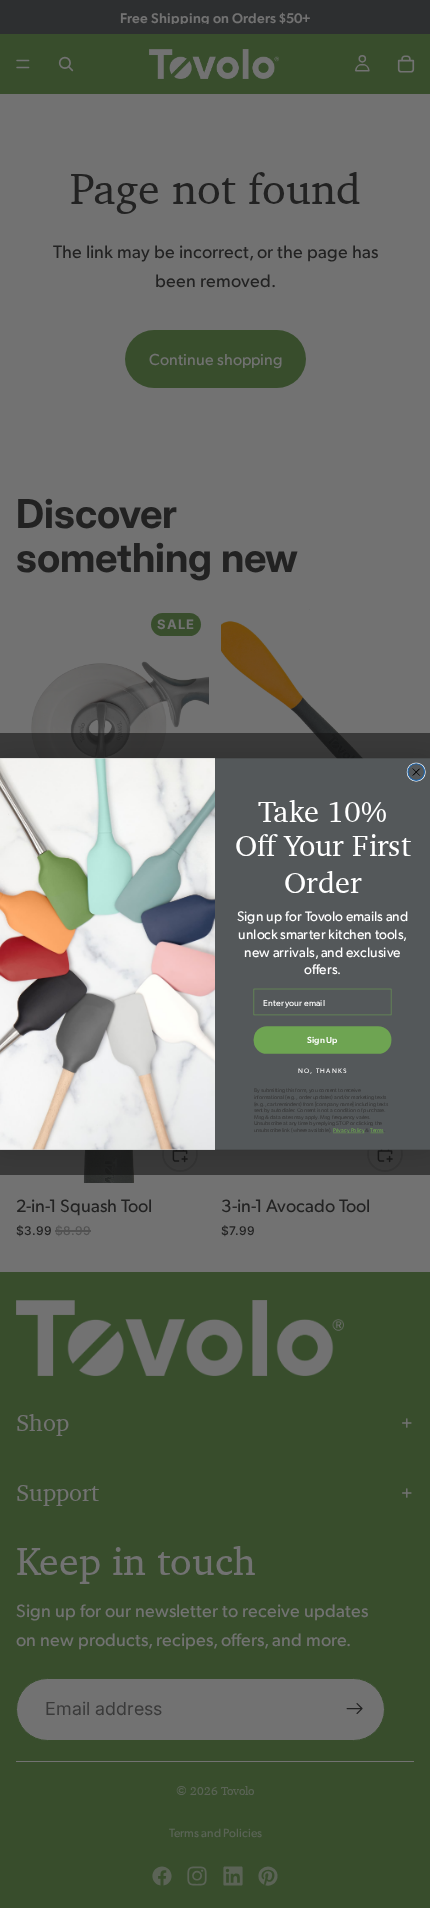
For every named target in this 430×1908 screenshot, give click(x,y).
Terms (376, 1130)
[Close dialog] (416, 772)
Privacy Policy (348, 1130)
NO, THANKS (322, 1070)
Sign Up (322, 1040)
